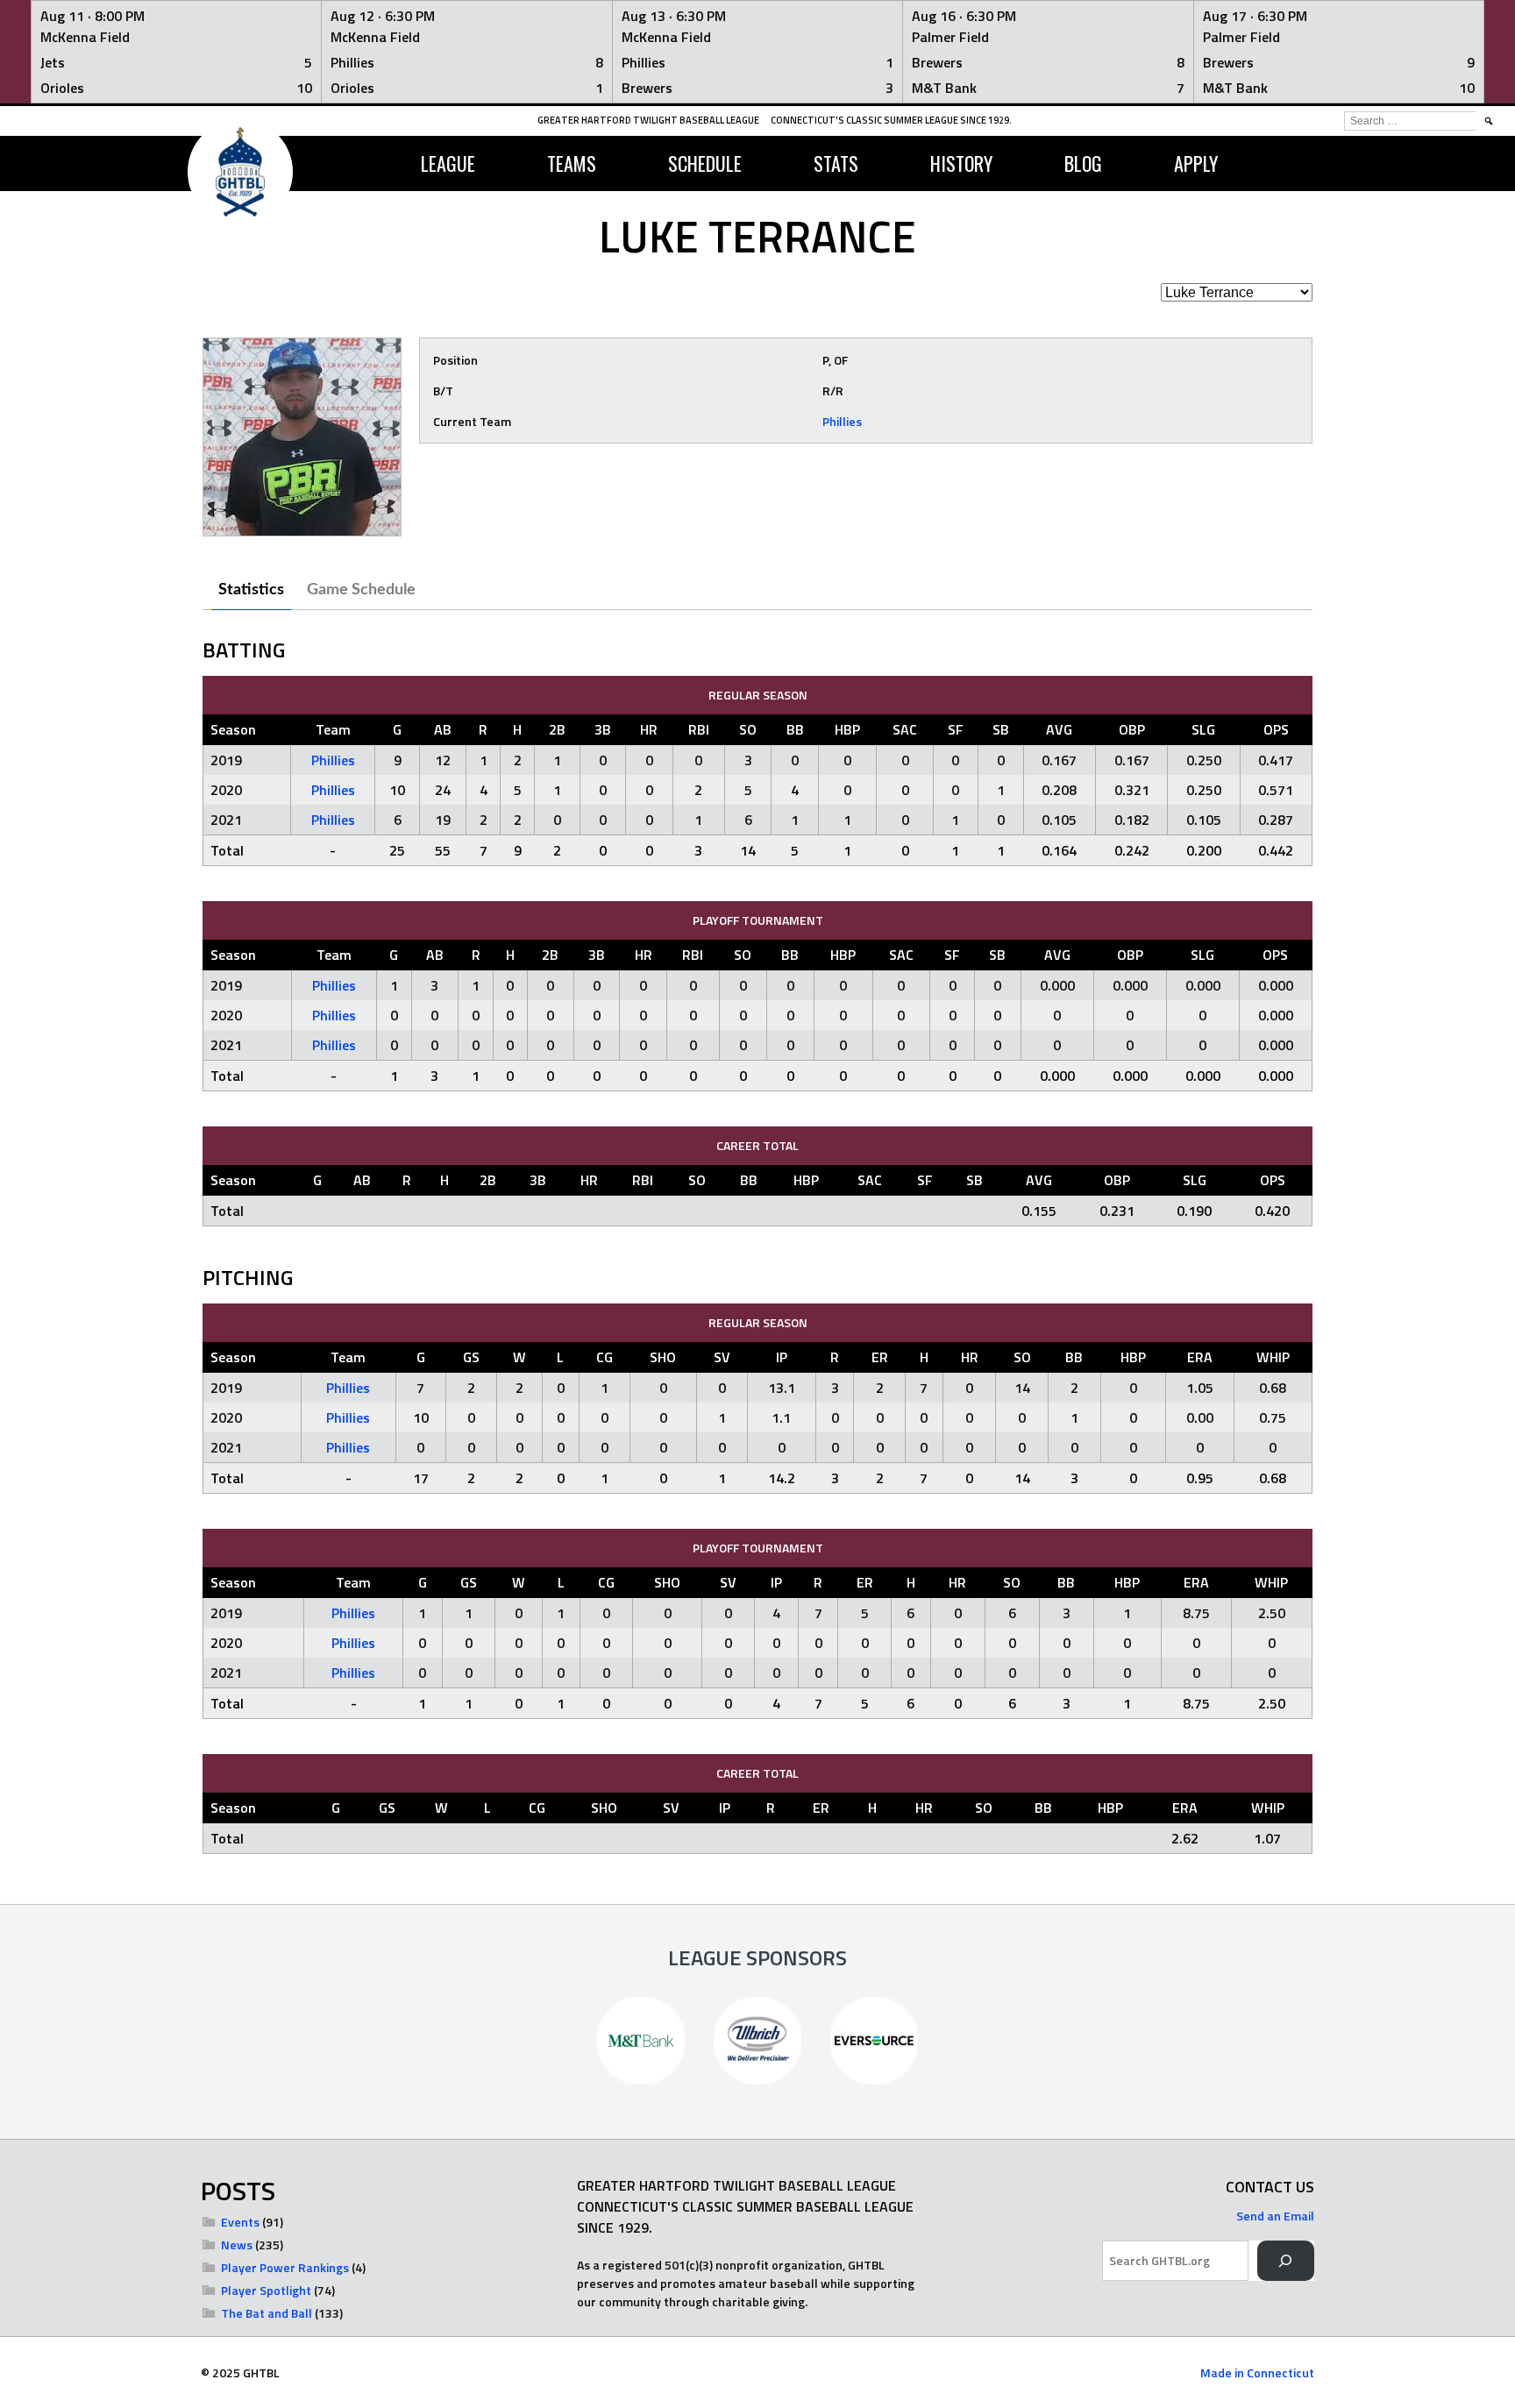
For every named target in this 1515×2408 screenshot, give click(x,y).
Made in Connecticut (1257, 2372)
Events (240, 2222)
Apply (1196, 163)
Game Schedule (361, 590)
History (961, 163)
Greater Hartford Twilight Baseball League (648, 120)
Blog (1083, 163)
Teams (572, 163)
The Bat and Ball (267, 2313)
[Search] (1286, 2261)
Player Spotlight (266, 2290)
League (448, 163)
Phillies (842, 421)
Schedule (705, 163)
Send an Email (1275, 2216)
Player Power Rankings (285, 2267)
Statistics (251, 590)
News (237, 2245)
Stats (836, 163)
